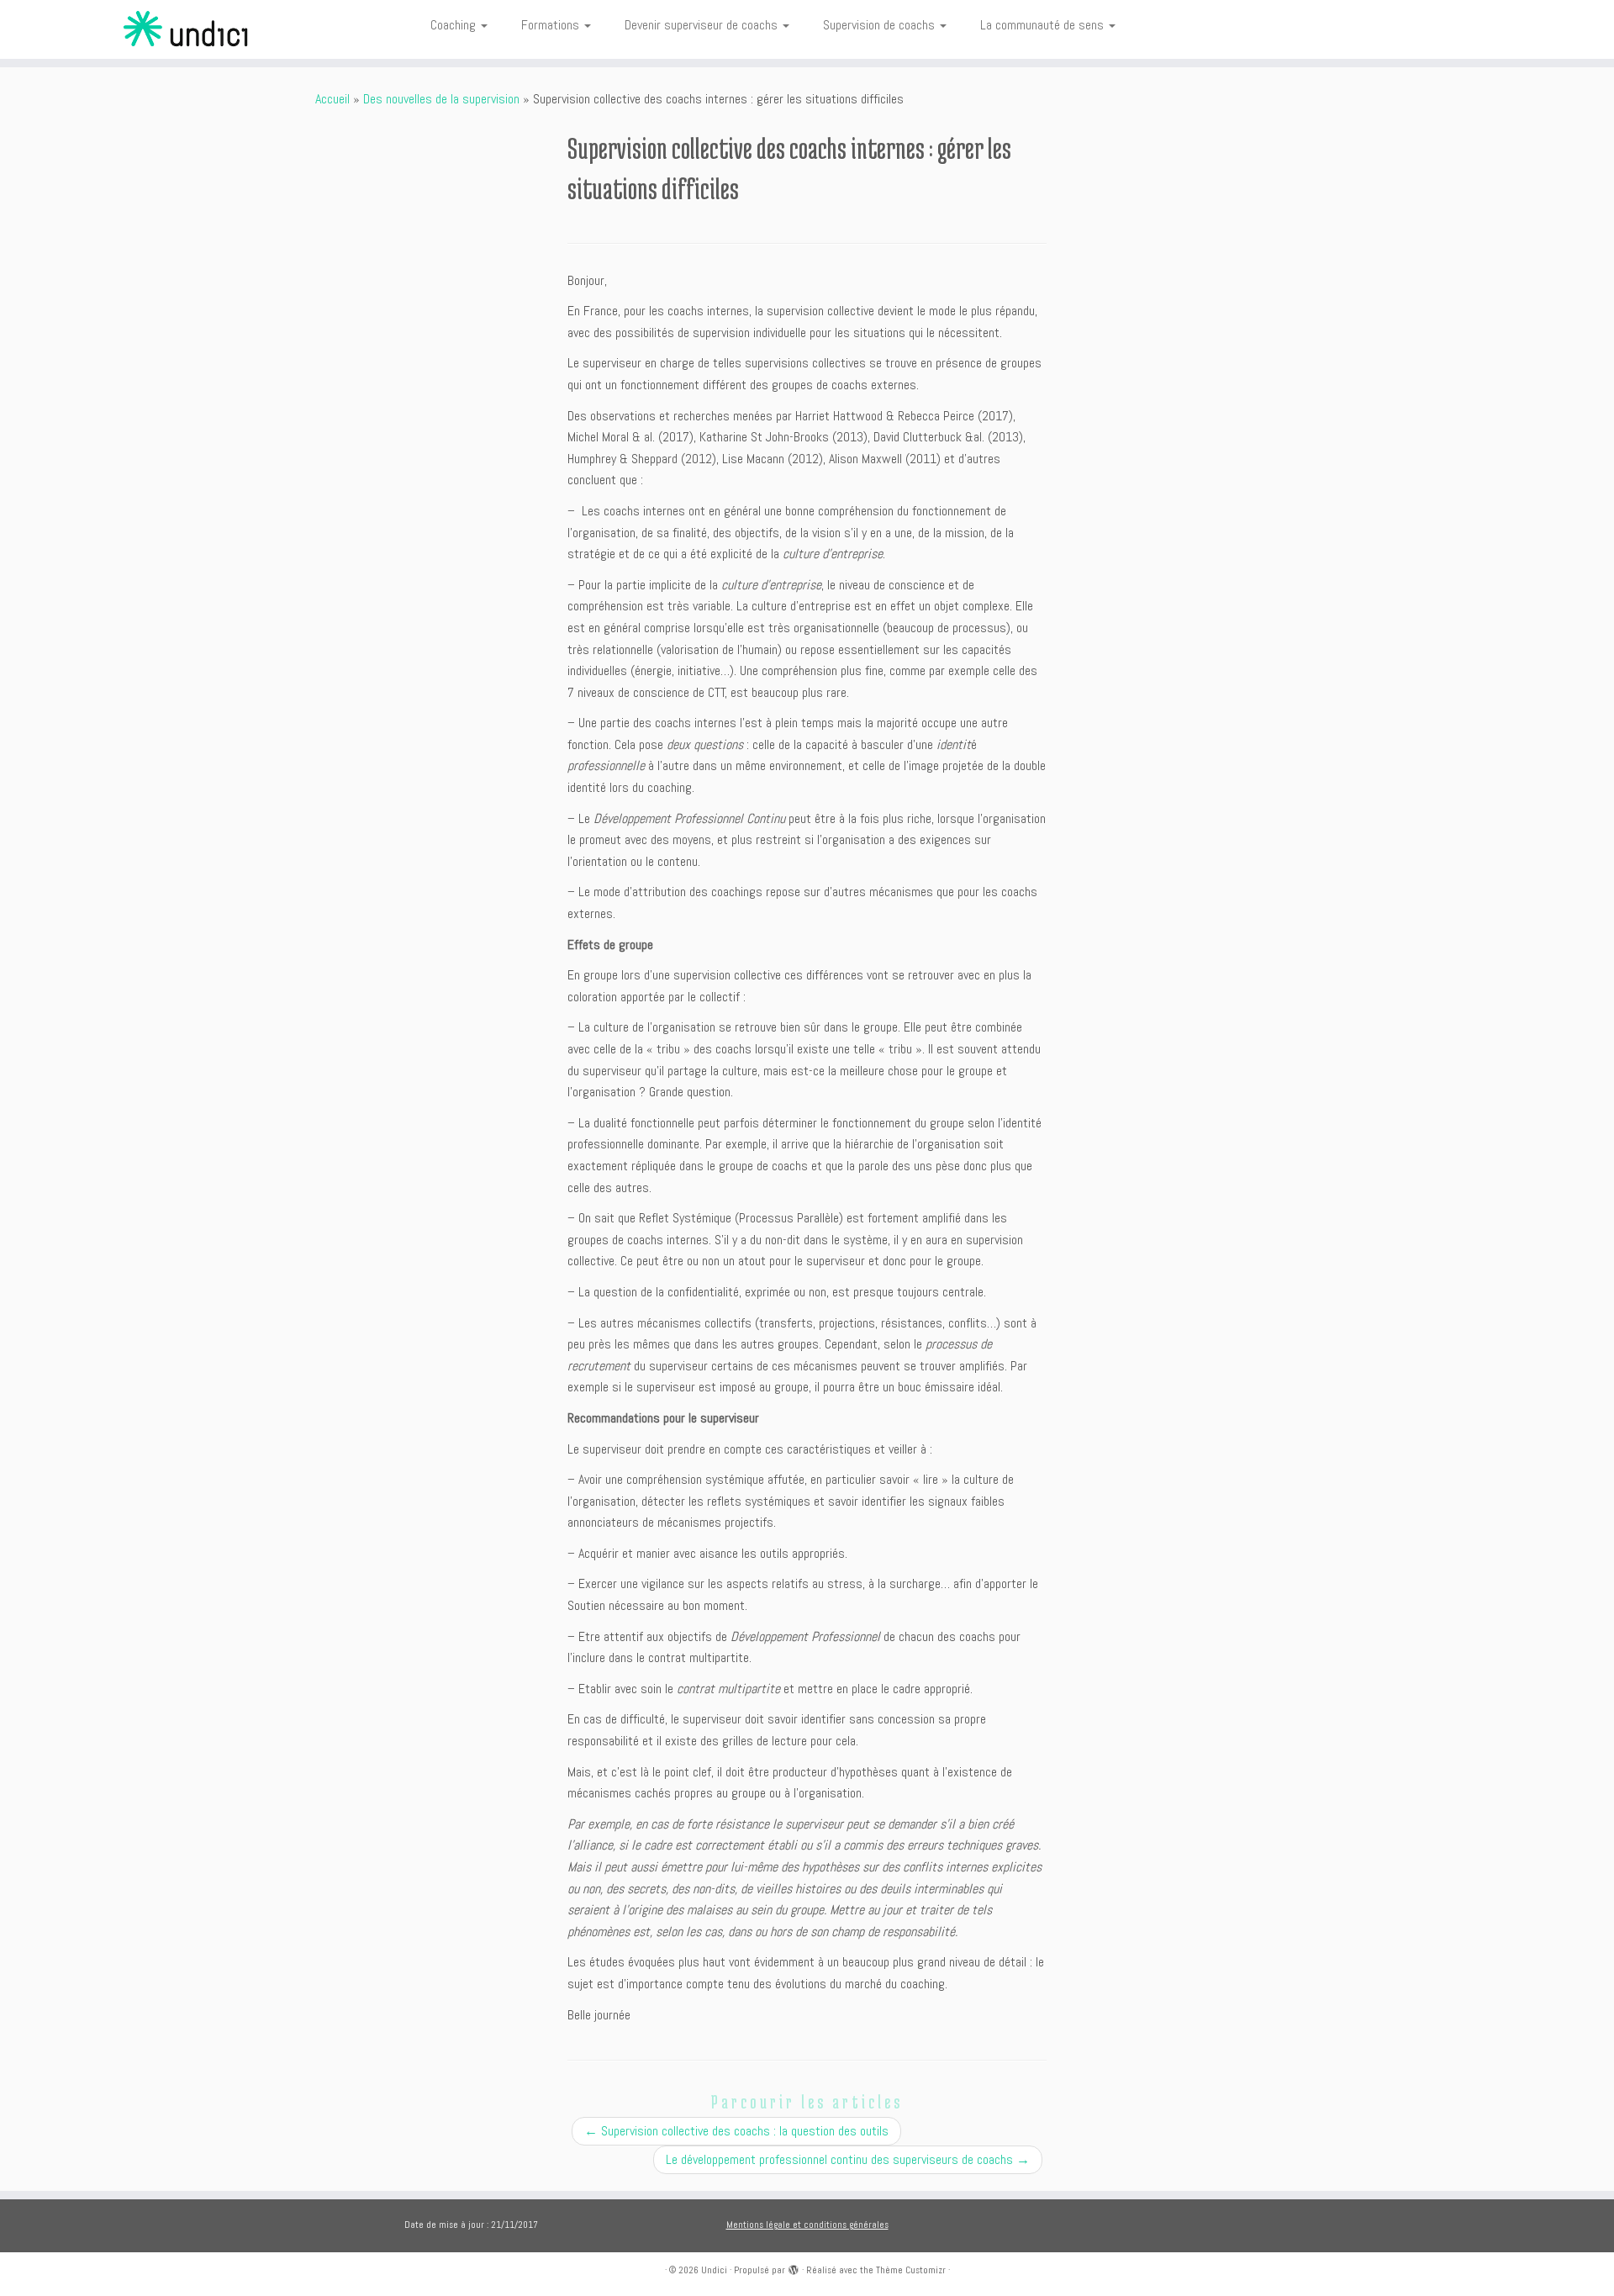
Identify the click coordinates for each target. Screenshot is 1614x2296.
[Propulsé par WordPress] (794, 2267)
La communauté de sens (1044, 25)
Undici (714, 2270)
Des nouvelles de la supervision (441, 99)
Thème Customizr (911, 2270)
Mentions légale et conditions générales (807, 2225)
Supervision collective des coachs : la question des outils (736, 2131)
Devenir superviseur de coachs (703, 25)
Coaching (455, 25)
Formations (552, 25)
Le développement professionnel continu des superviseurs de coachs (848, 2159)
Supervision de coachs (881, 25)
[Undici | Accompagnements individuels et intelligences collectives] (186, 29)
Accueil (332, 99)
